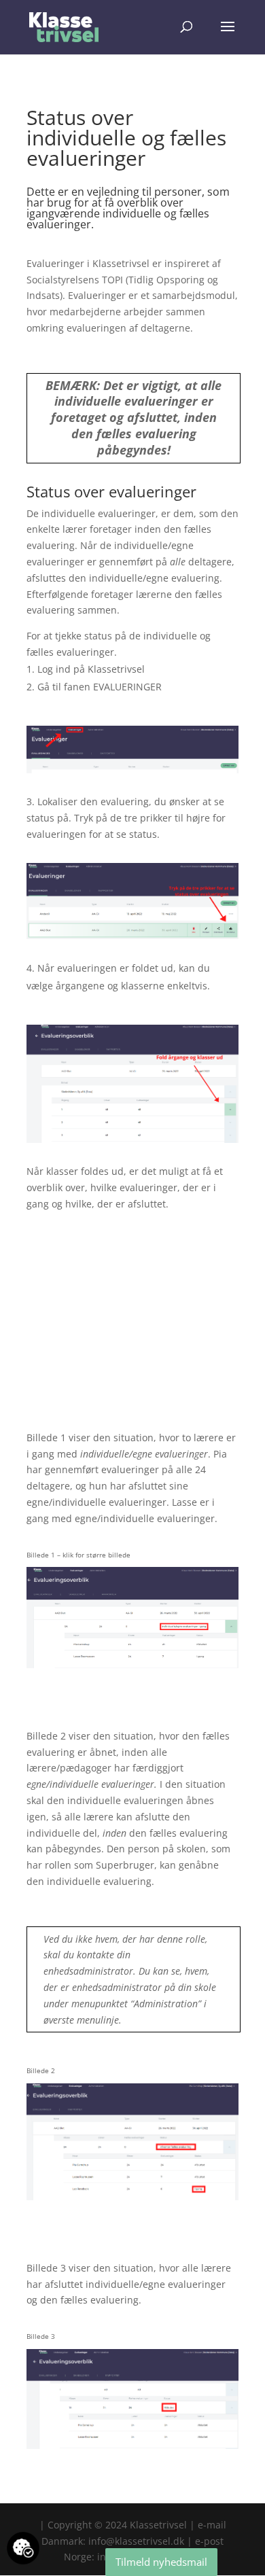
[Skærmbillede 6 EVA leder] (132, 2449)
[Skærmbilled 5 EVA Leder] (132, 2200)
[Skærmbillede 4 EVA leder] (132, 1668)
